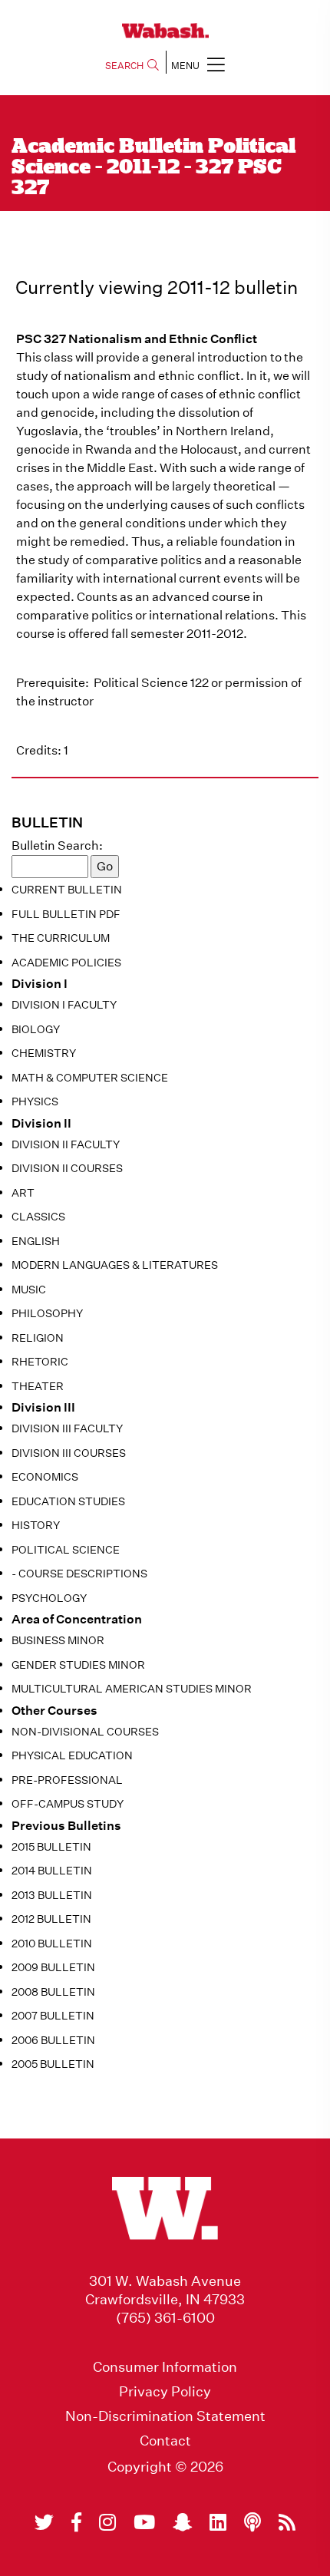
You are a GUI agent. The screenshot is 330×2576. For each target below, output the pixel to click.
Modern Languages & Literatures (115, 1265)
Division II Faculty (66, 1144)
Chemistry (44, 1053)
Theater (38, 1386)
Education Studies (68, 1501)
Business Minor (58, 1640)
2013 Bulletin (52, 1895)
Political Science (66, 1550)
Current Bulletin (67, 890)
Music (29, 1290)
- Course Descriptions (79, 1574)
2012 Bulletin (51, 1919)
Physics (35, 1101)
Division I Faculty (64, 1005)
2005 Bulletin (53, 2064)
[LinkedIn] (218, 2522)
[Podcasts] (252, 2522)
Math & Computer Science (90, 1078)
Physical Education (72, 1755)
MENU (185, 66)
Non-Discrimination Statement (165, 2416)
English (36, 1241)
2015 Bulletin (51, 1847)
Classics (38, 1217)
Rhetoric (40, 1362)
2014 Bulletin (52, 1871)
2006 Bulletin (53, 2040)
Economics (45, 1477)
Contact (165, 2441)
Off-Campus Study (68, 1804)
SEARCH (124, 66)
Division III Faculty (67, 1428)
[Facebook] (76, 2522)
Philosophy (47, 1313)
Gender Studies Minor (78, 1665)
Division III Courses (69, 1453)
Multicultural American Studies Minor (132, 1689)
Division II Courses (67, 1168)
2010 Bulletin (52, 1944)
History (36, 1525)
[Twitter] (44, 2522)
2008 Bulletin (53, 1992)
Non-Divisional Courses (85, 1732)
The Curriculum (61, 938)
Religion (38, 1338)
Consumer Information (165, 2367)
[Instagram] (107, 2522)
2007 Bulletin (53, 2016)
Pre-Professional (67, 1780)
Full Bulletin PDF (66, 914)
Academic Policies (66, 963)
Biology (36, 1029)
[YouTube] (144, 2522)
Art (23, 1193)
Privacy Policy (165, 2392)
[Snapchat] (182, 2522)
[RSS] (287, 2522)
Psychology (49, 1598)
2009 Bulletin (53, 1967)
